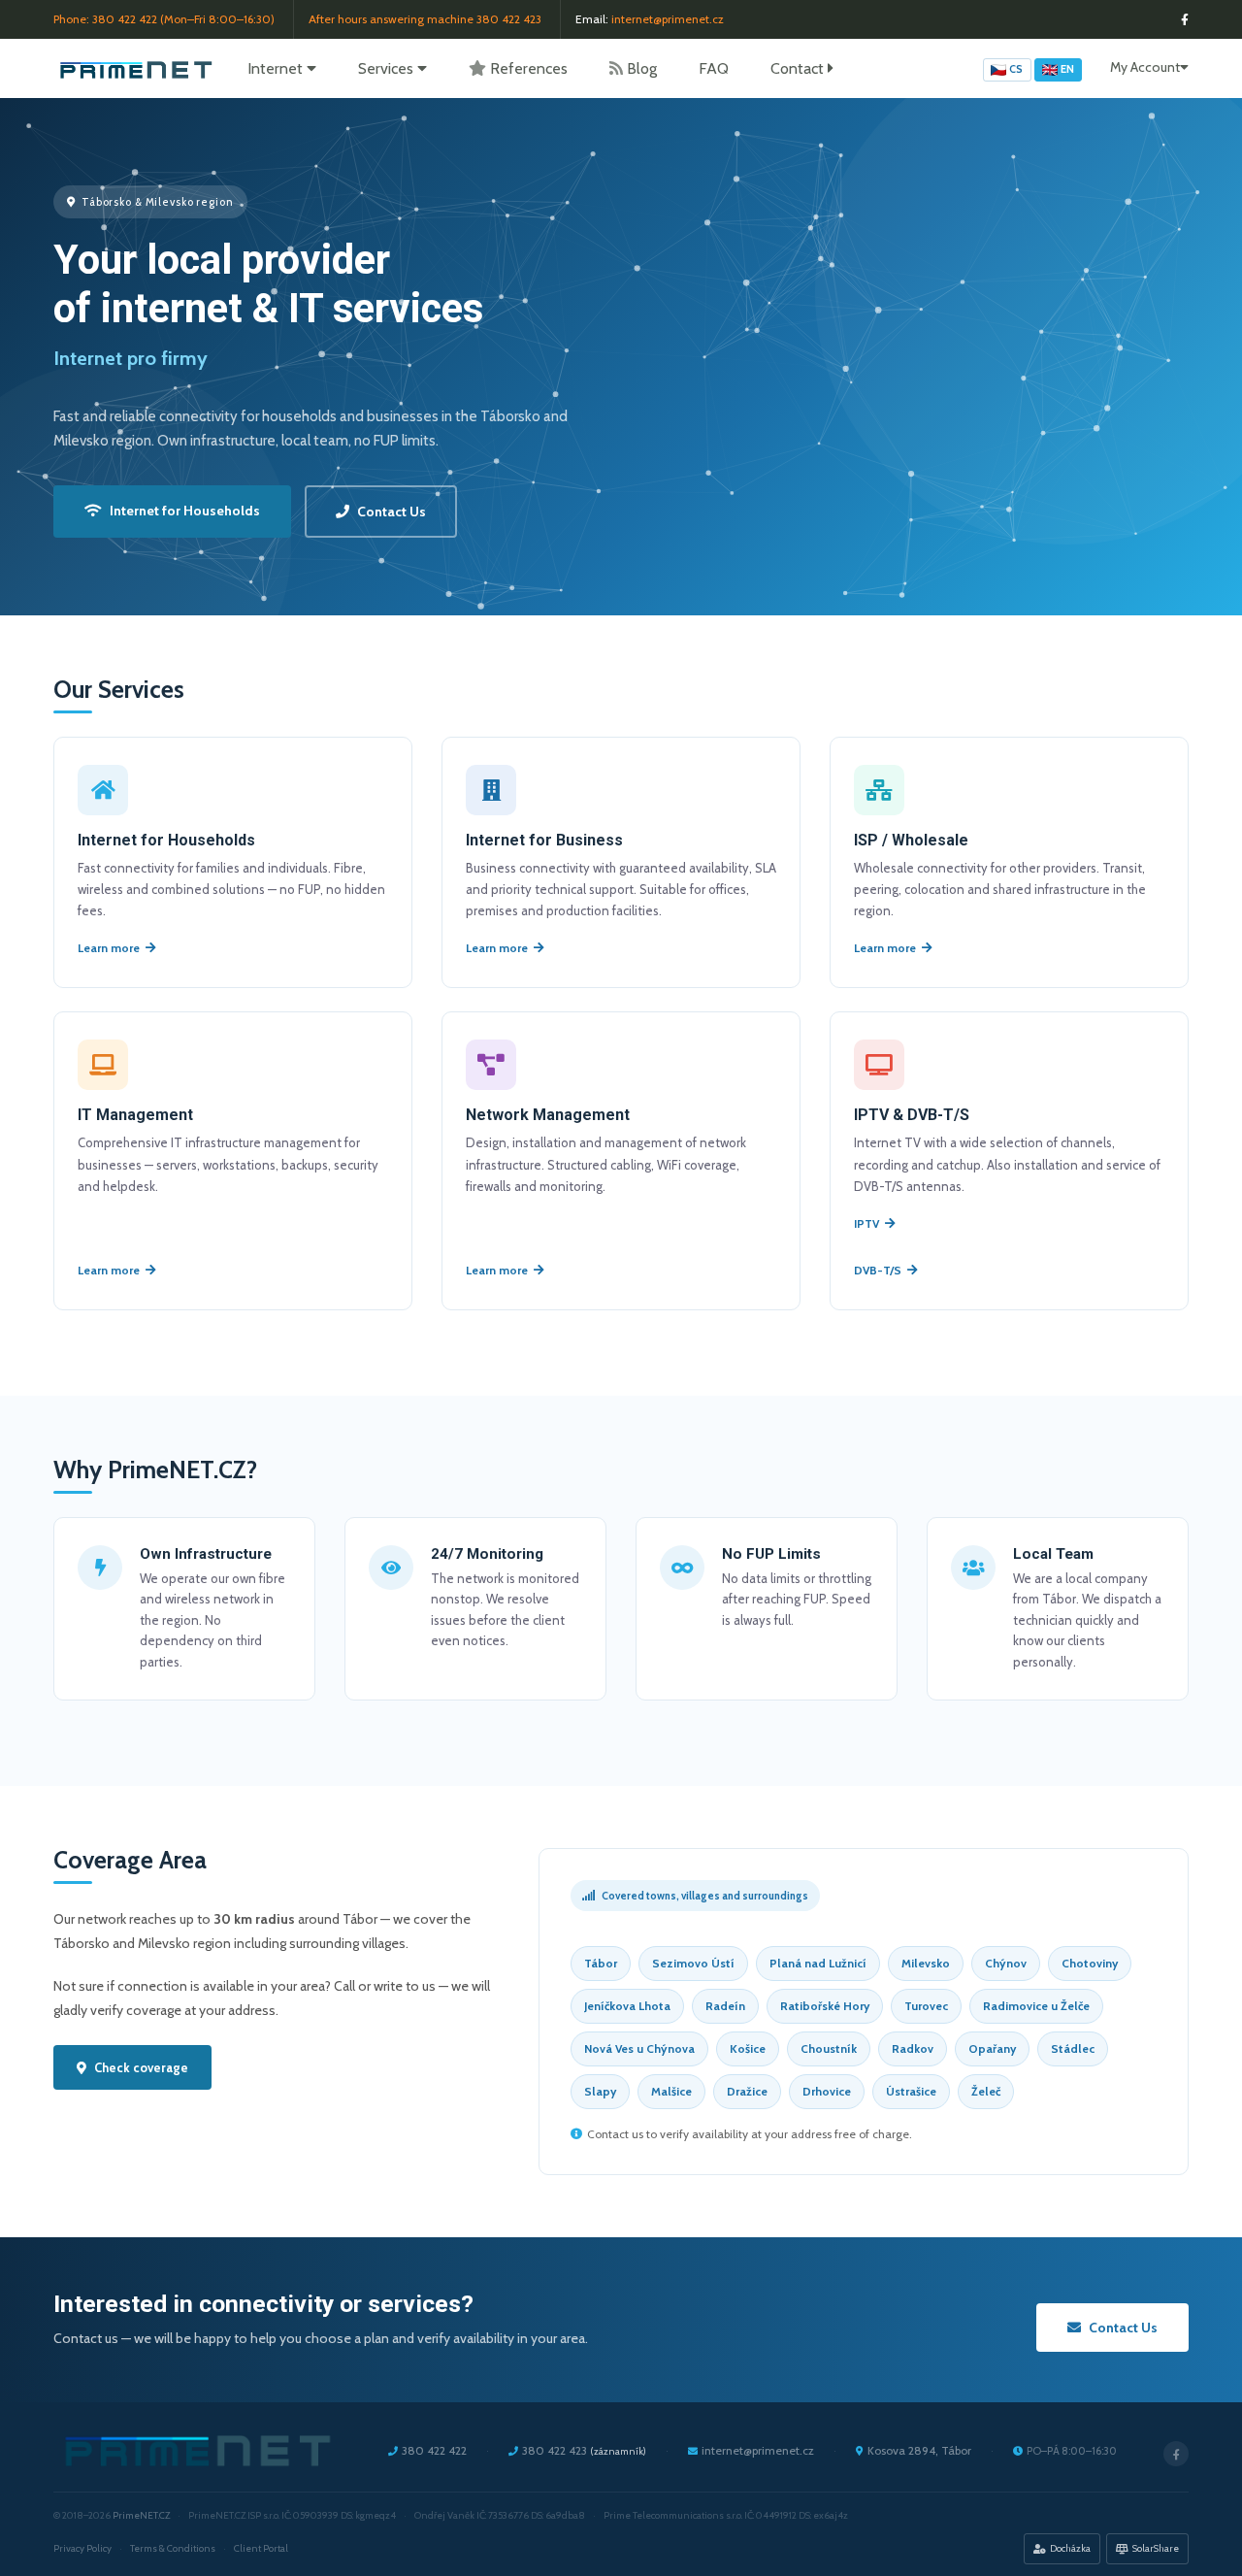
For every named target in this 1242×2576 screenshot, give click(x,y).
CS (1016, 69)
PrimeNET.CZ (141, 2515)
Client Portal (261, 2548)
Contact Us (392, 512)
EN (1067, 69)
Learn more (109, 948)
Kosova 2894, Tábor (919, 2450)
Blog (642, 68)
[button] (1149, 67)
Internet (277, 68)
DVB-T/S (878, 1270)
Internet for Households (185, 511)
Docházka (1070, 2548)
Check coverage (141, 2067)
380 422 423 (509, 19)
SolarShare (1156, 2548)
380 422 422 (125, 19)
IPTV (866, 1223)
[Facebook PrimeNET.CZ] (1185, 20)
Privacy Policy (82, 2548)
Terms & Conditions (173, 2548)
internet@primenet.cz (668, 19)
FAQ (714, 68)
